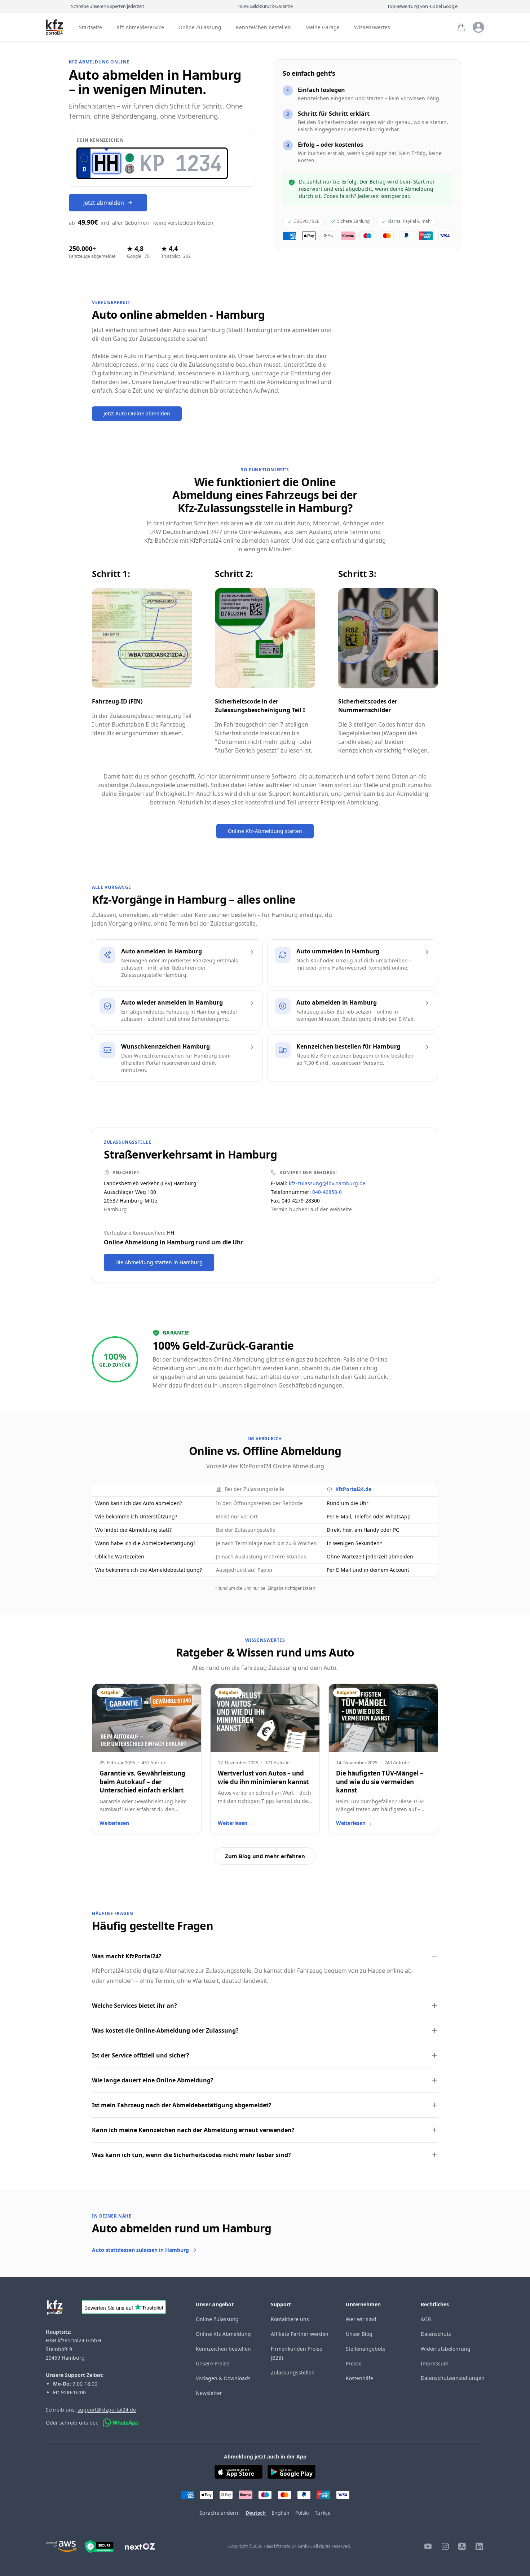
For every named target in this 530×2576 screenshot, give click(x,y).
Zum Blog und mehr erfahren (265, 1856)
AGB (426, 2319)
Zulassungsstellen (293, 2372)
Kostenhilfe (359, 2378)
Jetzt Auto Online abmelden (137, 413)
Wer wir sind (361, 2319)
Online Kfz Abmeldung (223, 2334)
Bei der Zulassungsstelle (254, 1489)
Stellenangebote (366, 2349)
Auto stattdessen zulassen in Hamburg (140, 2250)
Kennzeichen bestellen (263, 28)
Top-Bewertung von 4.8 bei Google (422, 6)
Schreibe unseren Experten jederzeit (108, 6)
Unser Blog (359, 2334)
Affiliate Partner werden (300, 2334)
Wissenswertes (372, 28)
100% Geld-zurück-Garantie (265, 6)
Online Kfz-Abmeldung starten (265, 831)
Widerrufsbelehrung (446, 2349)
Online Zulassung (200, 28)
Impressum (435, 2363)
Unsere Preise (213, 2363)
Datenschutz (436, 2334)
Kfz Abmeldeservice (140, 28)
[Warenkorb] (461, 27)
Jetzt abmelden (104, 203)
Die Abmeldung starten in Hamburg (159, 1262)
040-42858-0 (327, 1192)
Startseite (90, 28)
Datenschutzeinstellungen (453, 2378)
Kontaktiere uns (290, 2319)
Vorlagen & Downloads (223, 2378)
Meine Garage (323, 28)
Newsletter (209, 2393)
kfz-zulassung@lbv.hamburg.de (327, 1183)
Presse (354, 2363)
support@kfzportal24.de (107, 2410)
